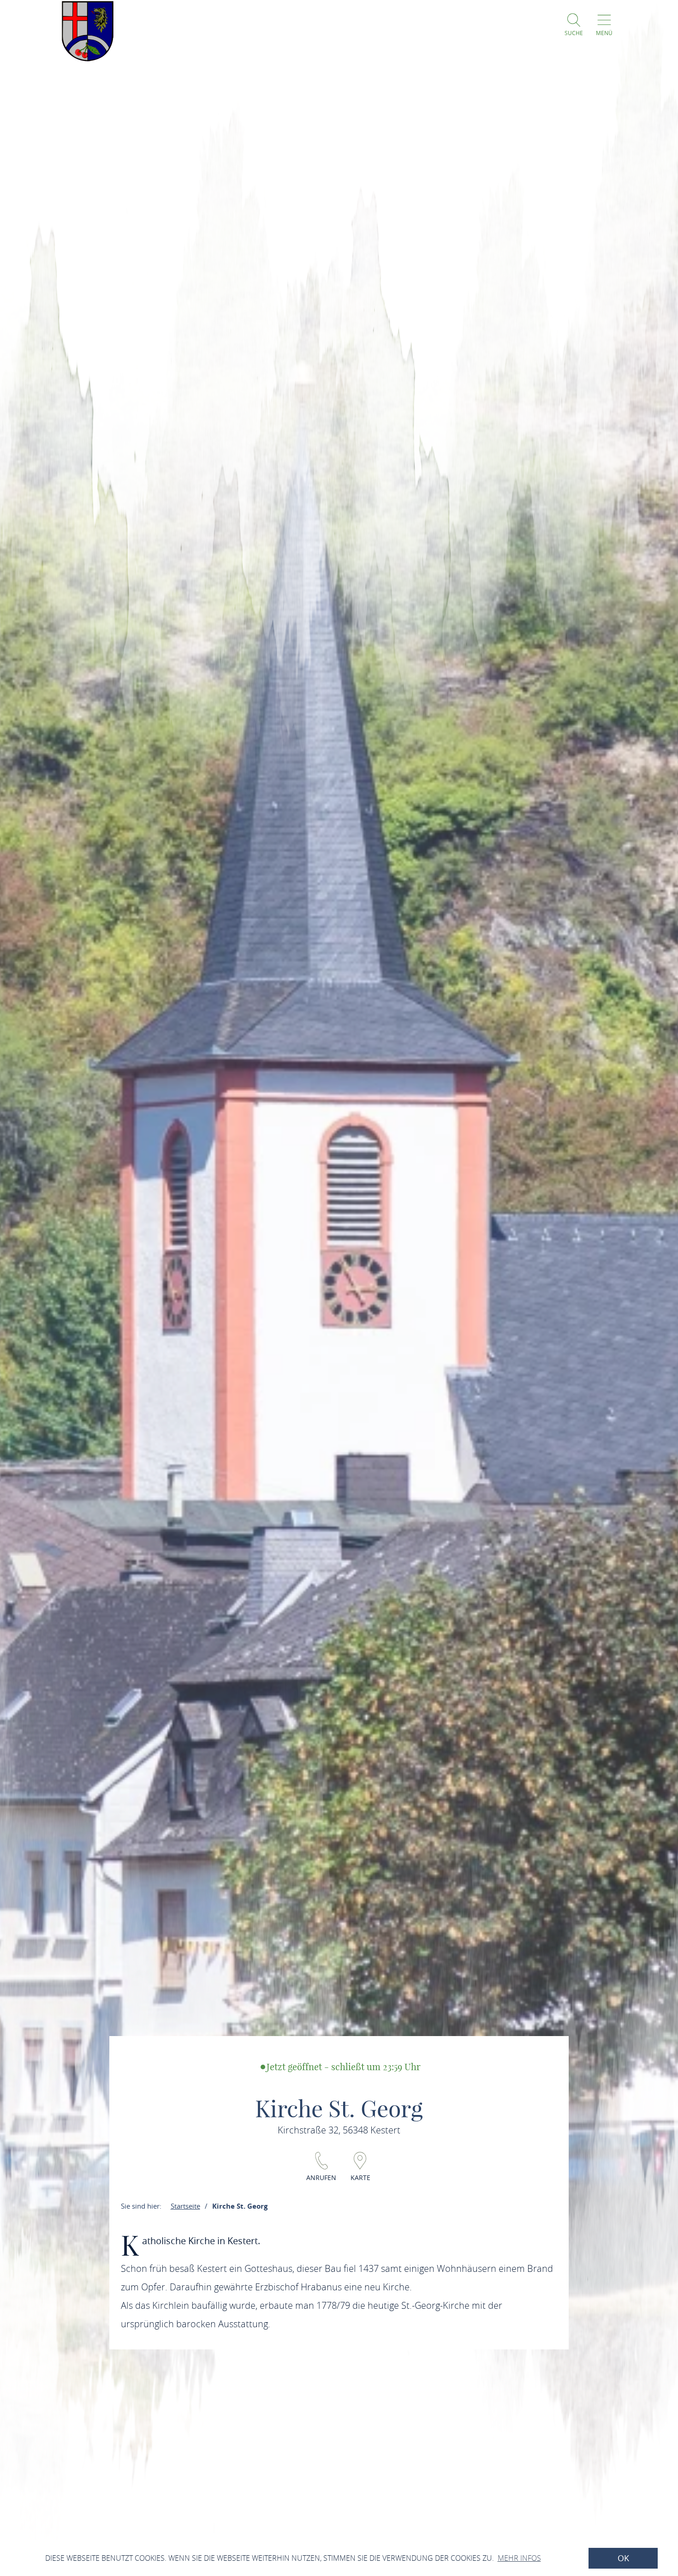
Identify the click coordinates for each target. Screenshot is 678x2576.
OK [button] (623, 2558)
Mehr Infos (519, 2558)
